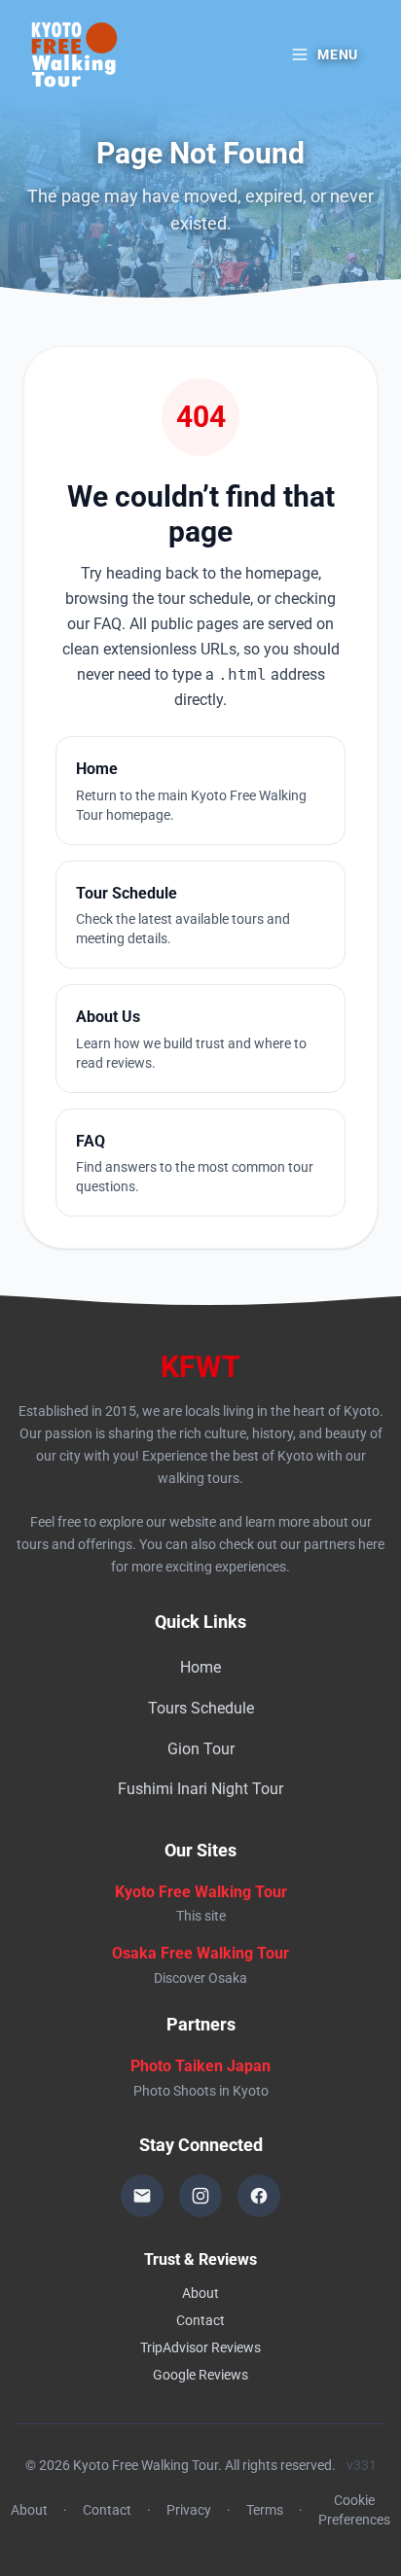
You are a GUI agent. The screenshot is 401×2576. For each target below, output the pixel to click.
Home (200, 1667)
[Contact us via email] (142, 2196)
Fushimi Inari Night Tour (200, 1789)
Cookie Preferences (354, 2510)
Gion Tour (201, 1749)
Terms (265, 2510)
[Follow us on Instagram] (200, 2196)
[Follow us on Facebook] (259, 2196)
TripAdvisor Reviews (200, 2347)
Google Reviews (200, 2375)
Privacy (189, 2510)
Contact (200, 2320)
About (200, 2293)
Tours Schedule (201, 1708)
